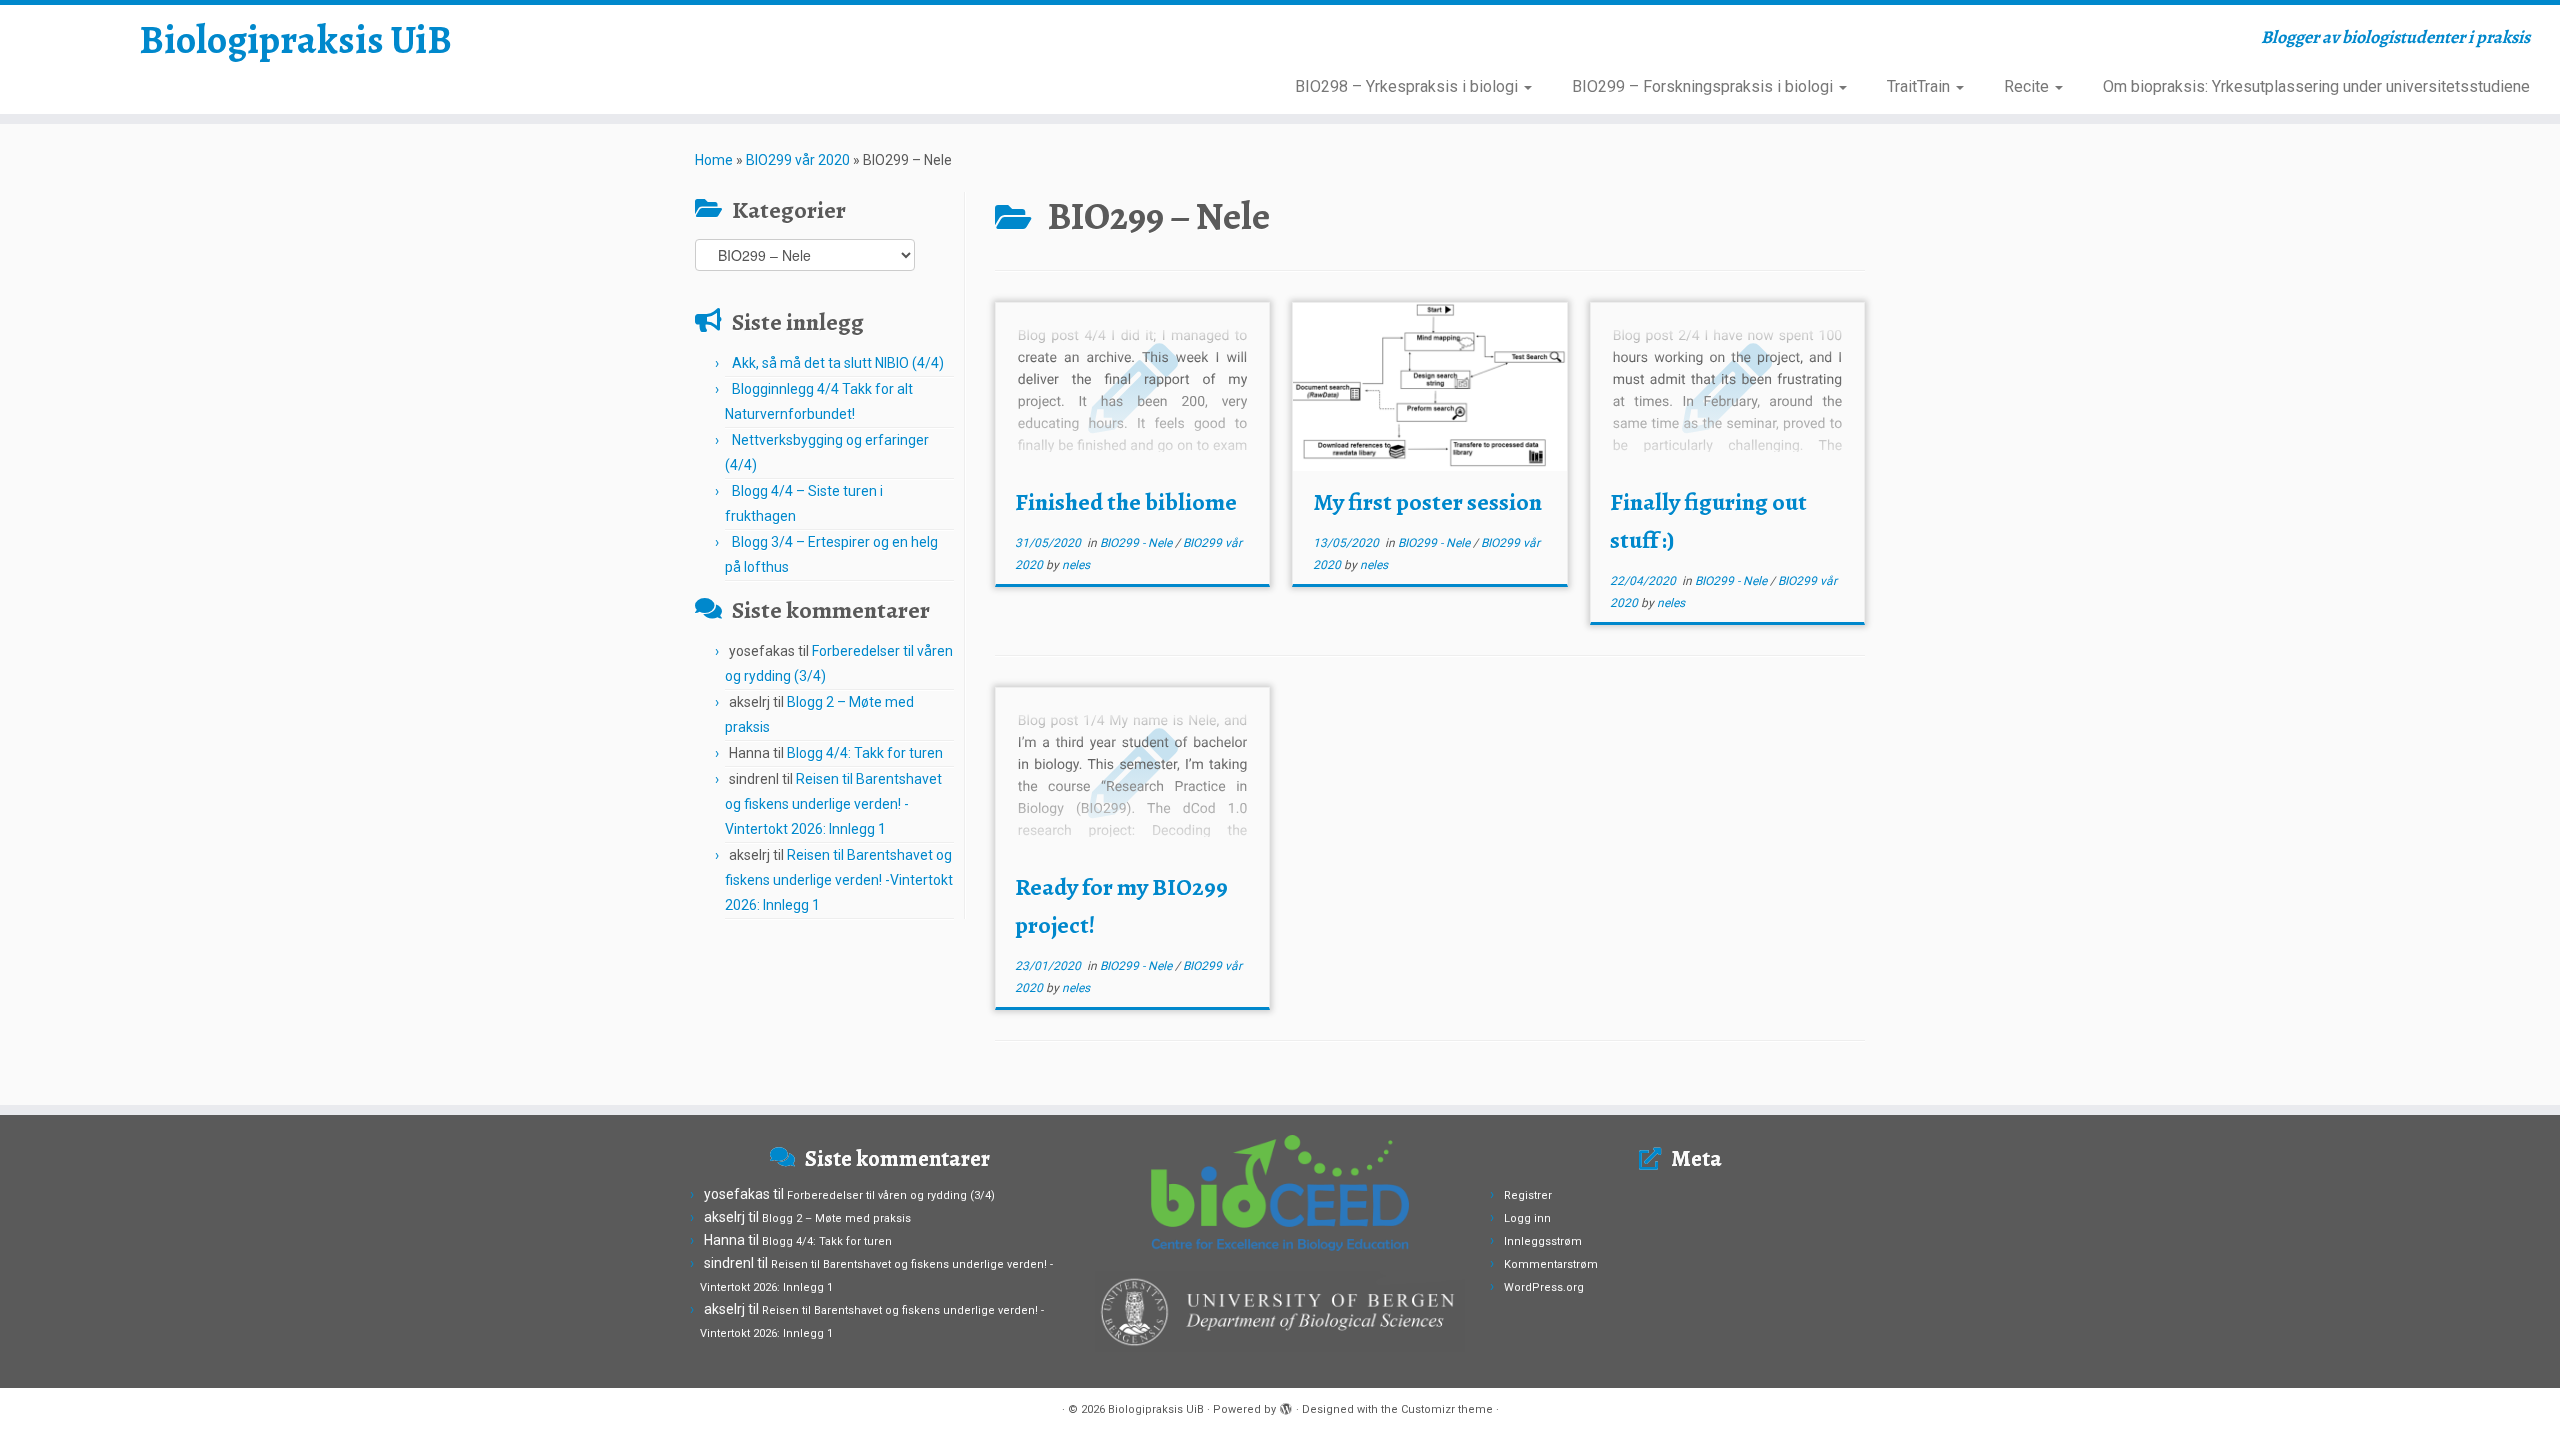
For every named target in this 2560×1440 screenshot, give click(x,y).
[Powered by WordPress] (1286, 1406)
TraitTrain (1920, 86)
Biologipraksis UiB (295, 40)
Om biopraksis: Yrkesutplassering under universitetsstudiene (2316, 86)
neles (1076, 565)
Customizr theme (1447, 1409)
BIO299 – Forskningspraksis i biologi (1704, 86)
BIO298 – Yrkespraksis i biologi (1408, 86)
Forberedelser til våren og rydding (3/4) (891, 1195)
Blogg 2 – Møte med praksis (836, 1218)
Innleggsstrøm (1543, 1241)
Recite (2028, 86)
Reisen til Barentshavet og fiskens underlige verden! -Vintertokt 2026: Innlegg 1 (833, 804)
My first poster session (1427, 502)
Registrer (1528, 1195)
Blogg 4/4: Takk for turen (865, 753)
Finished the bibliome (1126, 502)
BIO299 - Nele (1137, 543)
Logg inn (1527, 1218)
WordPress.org (1544, 1287)
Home (714, 160)
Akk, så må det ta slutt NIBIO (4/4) (838, 363)
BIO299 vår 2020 (798, 160)
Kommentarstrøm (1551, 1264)
